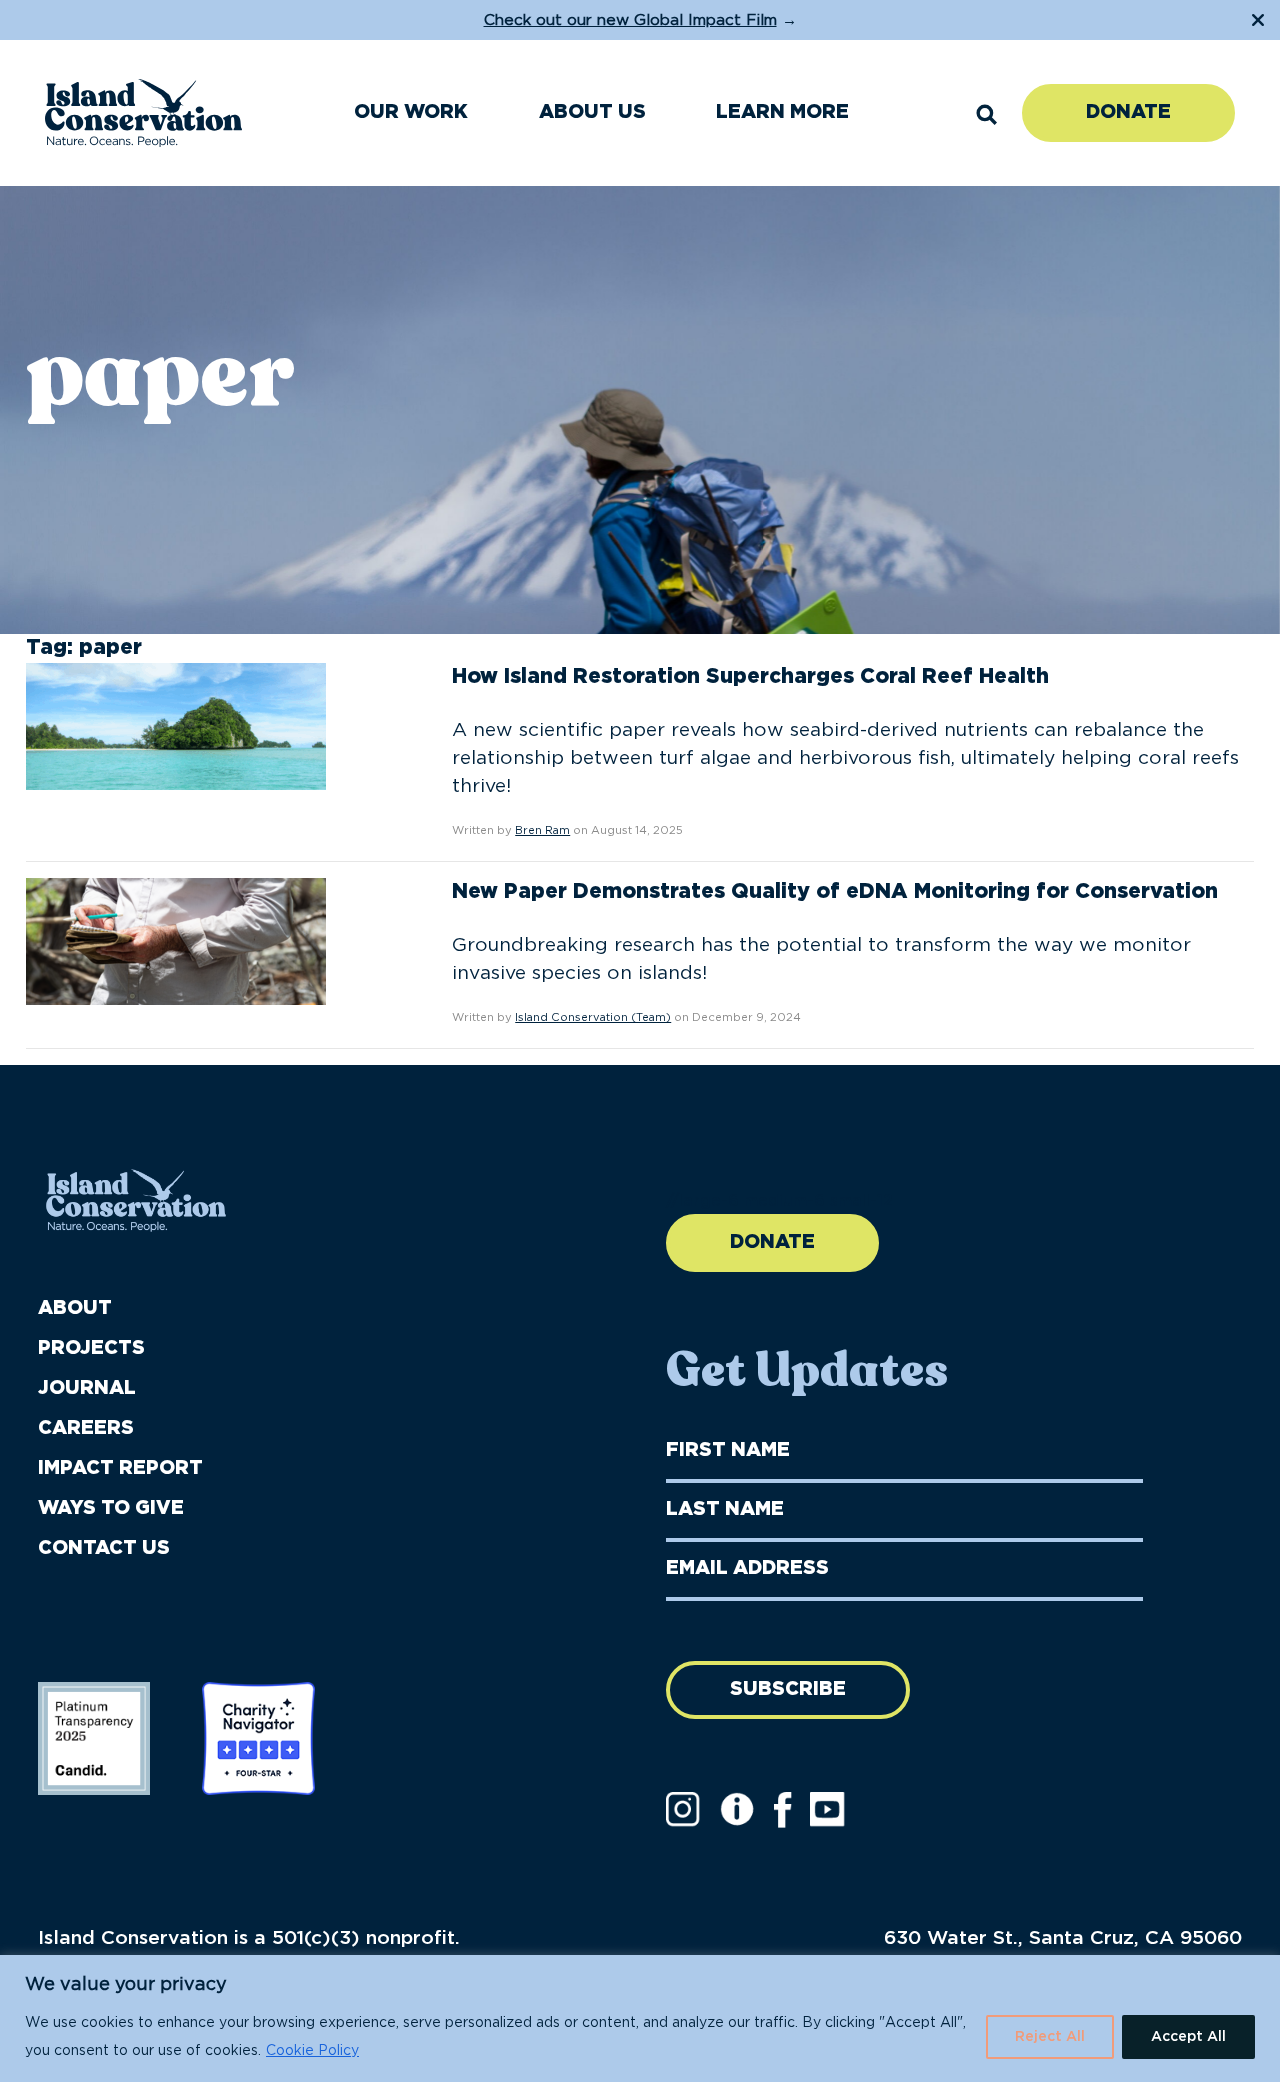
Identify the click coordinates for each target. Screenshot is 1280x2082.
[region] (640, 2018)
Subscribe (788, 1689)
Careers (86, 1428)
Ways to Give (111, 1508)
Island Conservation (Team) (593, 1017)
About (75, 1308)
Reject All (1050, 2037)
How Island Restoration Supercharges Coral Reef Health (750, 676)
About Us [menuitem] (592, 112)
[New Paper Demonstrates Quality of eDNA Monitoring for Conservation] (176, 941)
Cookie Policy (312, 2051)
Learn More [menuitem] (782, 112)
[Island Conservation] (143, 113)
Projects (91, 1348)
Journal (87, 1388)
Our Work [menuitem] (411, 112)
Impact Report (120, 1468)
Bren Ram (542, 830)
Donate (1128, 112)
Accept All (1188, 2037)
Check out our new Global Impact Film (630, 20)
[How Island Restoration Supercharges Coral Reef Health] (176, 725)
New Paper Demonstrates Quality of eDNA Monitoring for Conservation (835, 891)
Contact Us (104, 1548)
